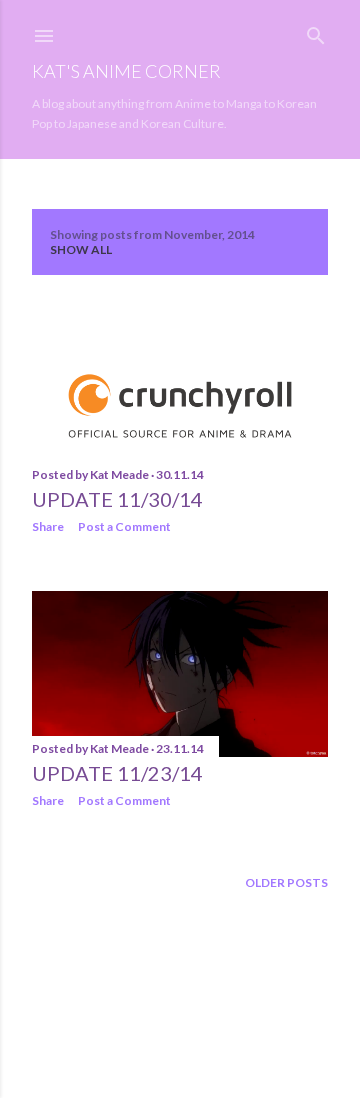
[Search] (316, 31)
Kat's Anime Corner (126, 71)
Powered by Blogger (196, 1002)
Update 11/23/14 (117, 773)
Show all (81, 249)
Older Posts (286, 882)
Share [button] (48, 526)
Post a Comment (124, 526)
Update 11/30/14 (117, 499)
